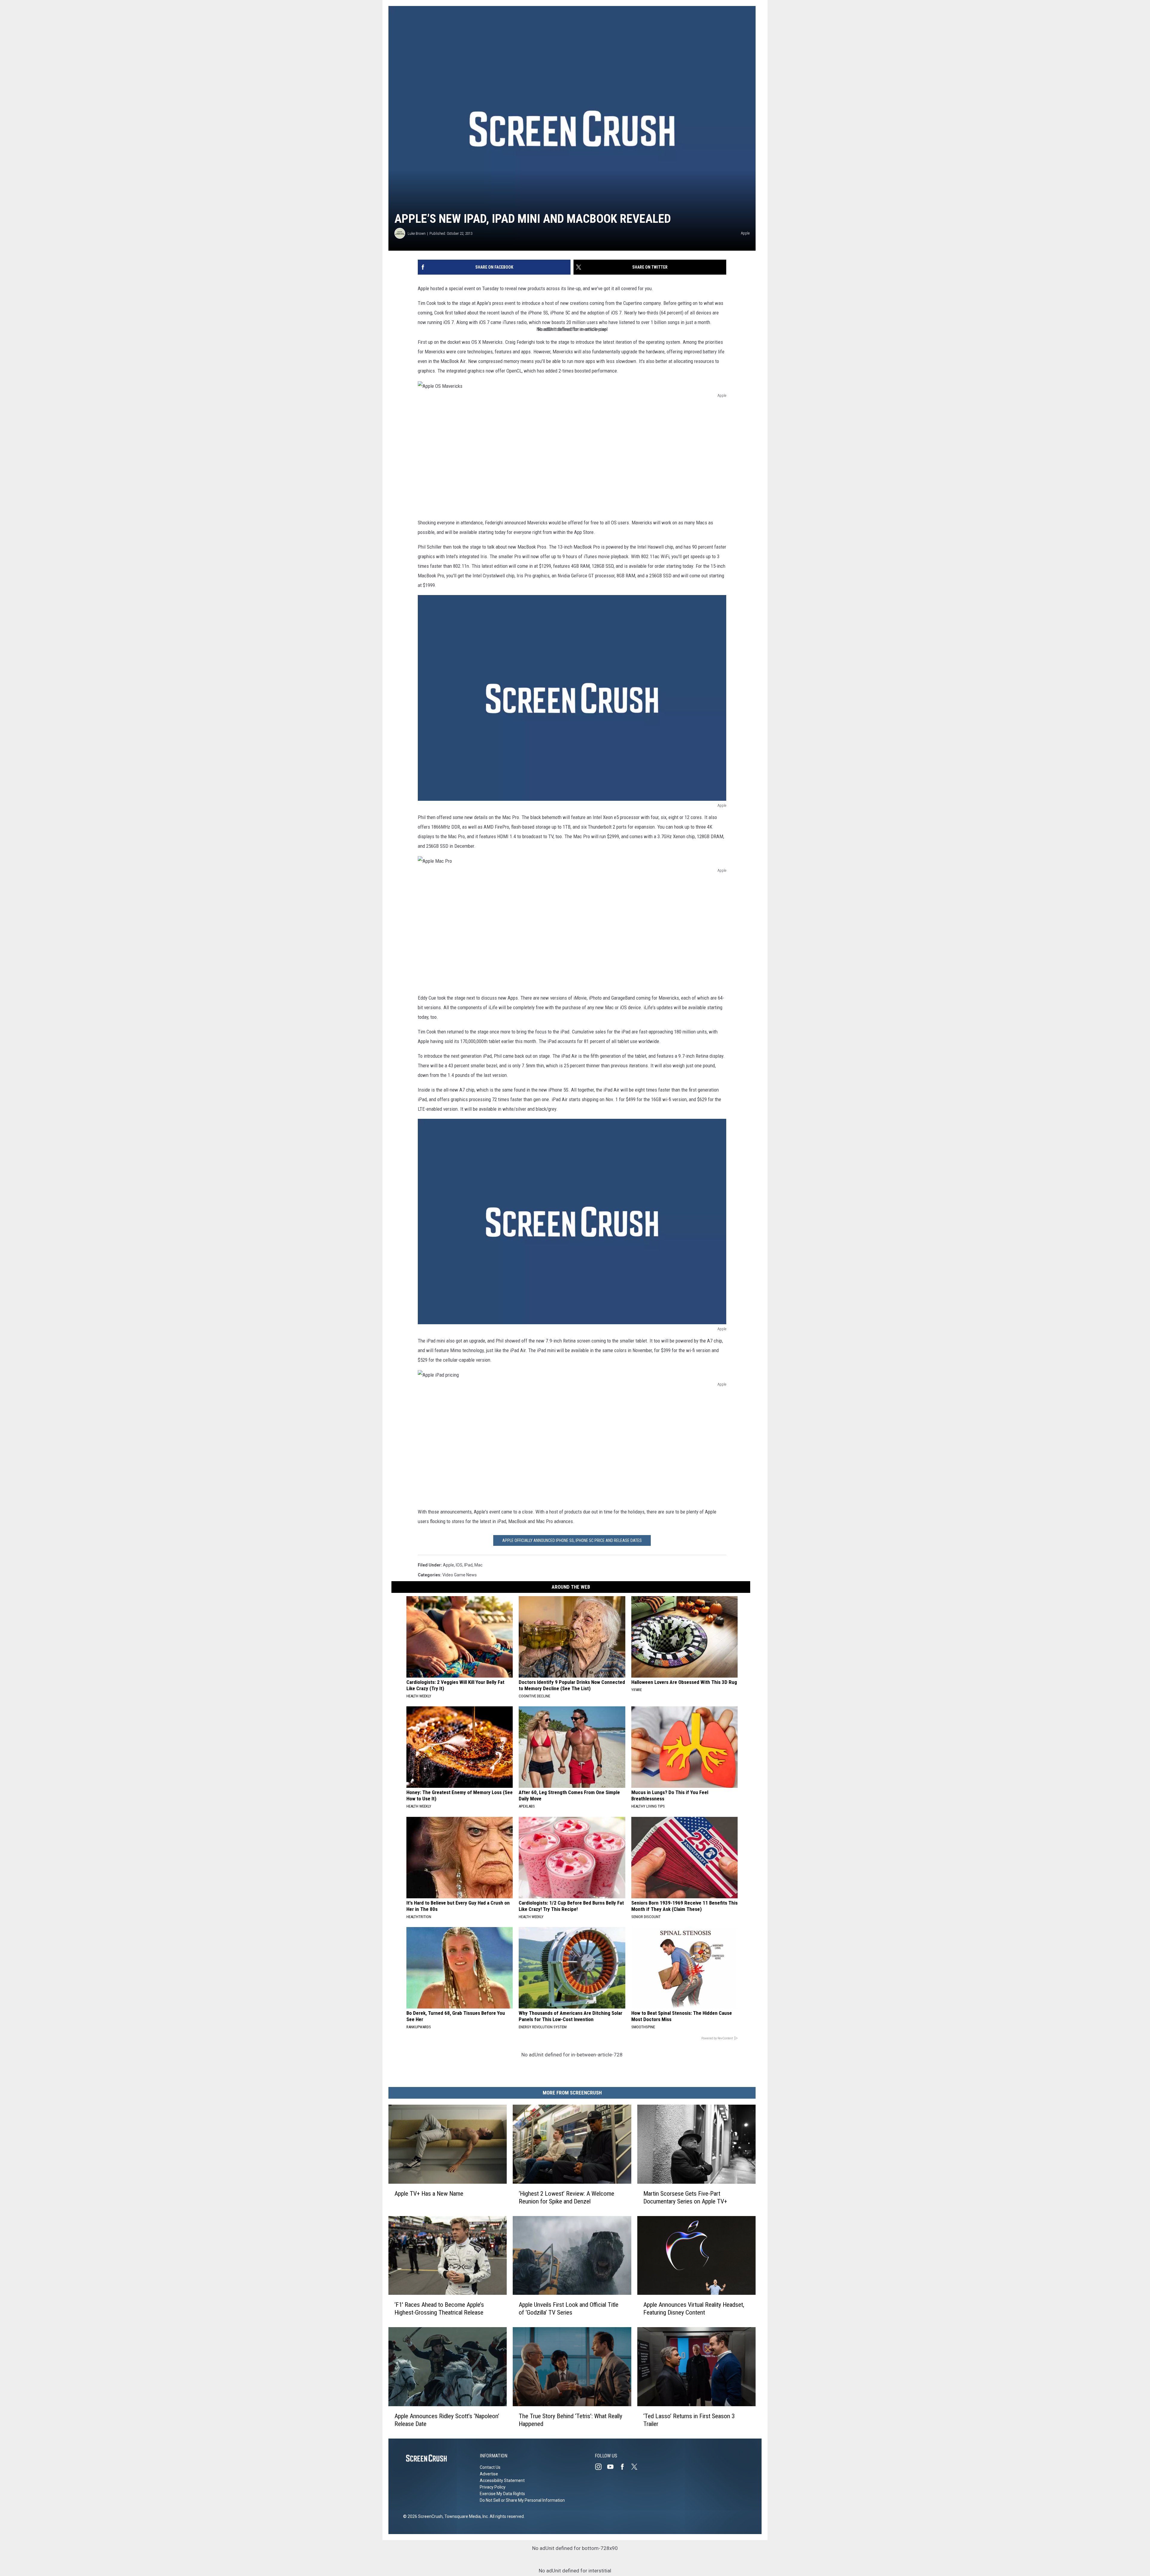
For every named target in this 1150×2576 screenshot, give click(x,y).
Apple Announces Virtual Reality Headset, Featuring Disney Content (694, 2309)
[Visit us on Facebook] (625, 2467)
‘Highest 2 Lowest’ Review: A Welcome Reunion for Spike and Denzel (566, 2197)
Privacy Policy (493, 2487)
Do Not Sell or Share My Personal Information (522, 2500)
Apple (448, 1565)
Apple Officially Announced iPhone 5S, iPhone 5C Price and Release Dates (572, 1540)
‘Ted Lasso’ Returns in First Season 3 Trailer (689, 2420)
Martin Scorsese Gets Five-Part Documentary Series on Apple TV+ (685, 2197)
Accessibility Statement (502, 2480)
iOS (459, 1565)
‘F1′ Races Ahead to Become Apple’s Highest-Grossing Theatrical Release (439, 2309)
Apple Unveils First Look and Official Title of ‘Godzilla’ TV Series (569, 2309)
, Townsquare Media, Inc (465, 2516)
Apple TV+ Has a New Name (429, 2194)
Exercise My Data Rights (502, 2494)
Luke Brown (417, 233)
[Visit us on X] (637, 2467)
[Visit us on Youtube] (613, 2467)
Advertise (489, 2474)
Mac (478, 1565)
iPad (468, 1565)
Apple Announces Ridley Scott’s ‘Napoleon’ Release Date (447, 2420)
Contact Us (490, 2467)
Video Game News (460, 1575)
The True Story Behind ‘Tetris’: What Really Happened (571, 2420)
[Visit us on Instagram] (601, 2467)
